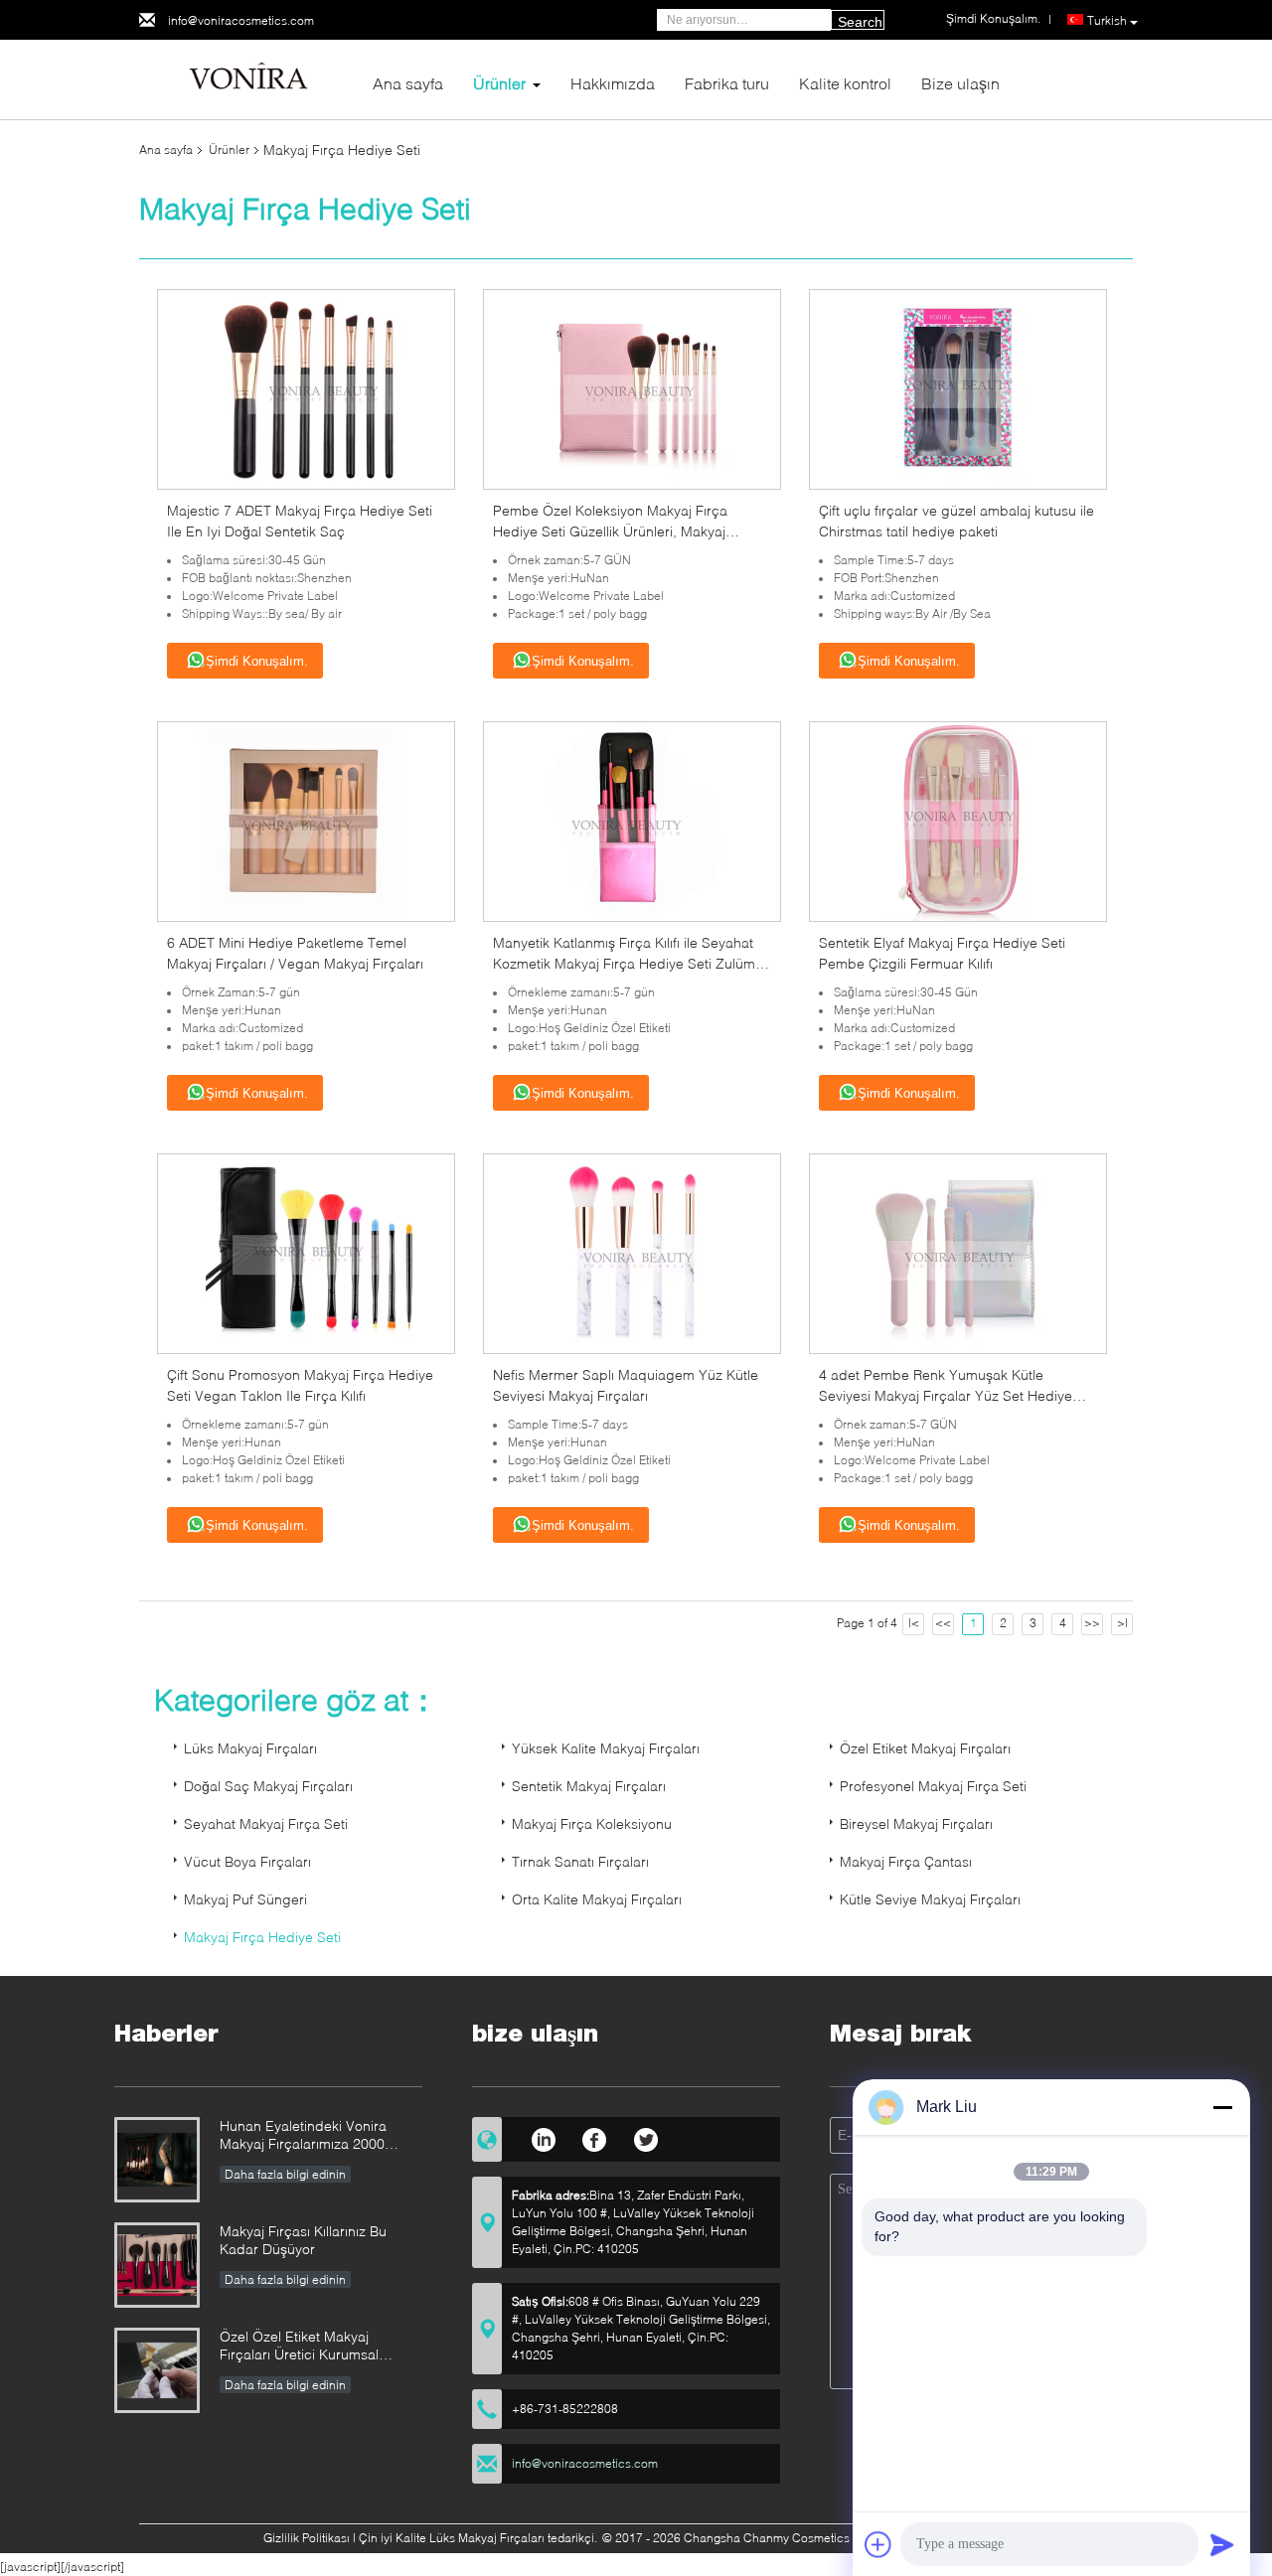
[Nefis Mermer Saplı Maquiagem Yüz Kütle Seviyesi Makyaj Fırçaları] (632, 1252)
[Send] (1222, 2544)
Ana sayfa (408, 83)
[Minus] (1222, 2107)
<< (943, 1623)
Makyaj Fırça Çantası (906, 1861)
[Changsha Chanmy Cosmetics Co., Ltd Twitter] (646, 2137)
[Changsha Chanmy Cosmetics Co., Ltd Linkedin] (543, 2137)
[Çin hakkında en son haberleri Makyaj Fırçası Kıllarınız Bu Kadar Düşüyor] (157, 2265)
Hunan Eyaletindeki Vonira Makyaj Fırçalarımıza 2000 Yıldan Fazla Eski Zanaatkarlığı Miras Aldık (316, 2136)
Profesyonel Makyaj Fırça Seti (933, 1786)
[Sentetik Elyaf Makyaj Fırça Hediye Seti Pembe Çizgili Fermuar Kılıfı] (958, 820)
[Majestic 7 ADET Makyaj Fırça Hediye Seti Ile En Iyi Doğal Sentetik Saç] (306, 388)
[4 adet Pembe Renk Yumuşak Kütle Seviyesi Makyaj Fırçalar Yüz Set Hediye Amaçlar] (958, 1252)
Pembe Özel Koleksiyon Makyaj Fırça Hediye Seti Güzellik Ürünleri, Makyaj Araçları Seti (610, 531)
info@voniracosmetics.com (241, 20)
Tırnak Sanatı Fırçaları (580, 1861)
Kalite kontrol (845, 83)
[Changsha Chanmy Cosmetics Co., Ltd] (248, 78)
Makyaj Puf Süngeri (245, 1899)
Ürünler (499, 83)
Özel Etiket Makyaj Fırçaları (925, 1748)
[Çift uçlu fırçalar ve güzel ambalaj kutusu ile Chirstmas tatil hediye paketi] (958, 388)
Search (860, 22)
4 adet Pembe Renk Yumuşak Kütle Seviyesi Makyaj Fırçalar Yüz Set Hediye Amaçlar (946, 1395)
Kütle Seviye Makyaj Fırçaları (930, 1899)
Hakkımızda (613, 83)
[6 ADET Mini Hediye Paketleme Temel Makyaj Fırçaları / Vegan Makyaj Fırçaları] (306, 820)
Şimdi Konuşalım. (257, 661)
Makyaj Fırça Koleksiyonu (592, 1823)
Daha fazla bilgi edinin (285, 2174)
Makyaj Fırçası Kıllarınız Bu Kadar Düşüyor (303, 2240)
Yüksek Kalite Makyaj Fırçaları (606, 1748)
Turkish (1107, 20)
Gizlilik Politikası (307, 2538)
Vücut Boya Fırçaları (247, 1861)
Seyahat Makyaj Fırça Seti (266, 1823)
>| (1122, 1623)
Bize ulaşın (960, 83)
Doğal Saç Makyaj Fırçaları (268, 1786)
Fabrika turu (727, 83)
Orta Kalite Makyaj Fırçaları (597, 1899)
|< (914, 1623)
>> (1092, 1623)
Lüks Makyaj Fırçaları (250, 1748)
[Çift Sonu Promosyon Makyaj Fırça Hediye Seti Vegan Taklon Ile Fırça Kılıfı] (306, 1252)
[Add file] (878, 2544)
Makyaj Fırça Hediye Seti (262, 1937)
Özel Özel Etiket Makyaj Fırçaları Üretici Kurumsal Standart (299, 2347)
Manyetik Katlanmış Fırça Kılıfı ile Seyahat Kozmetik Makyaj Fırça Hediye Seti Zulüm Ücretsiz (624, 963)
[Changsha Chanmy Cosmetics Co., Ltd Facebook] (595, 2137)
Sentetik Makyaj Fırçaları (589, 1786)
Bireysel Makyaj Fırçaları (916, 1823)
